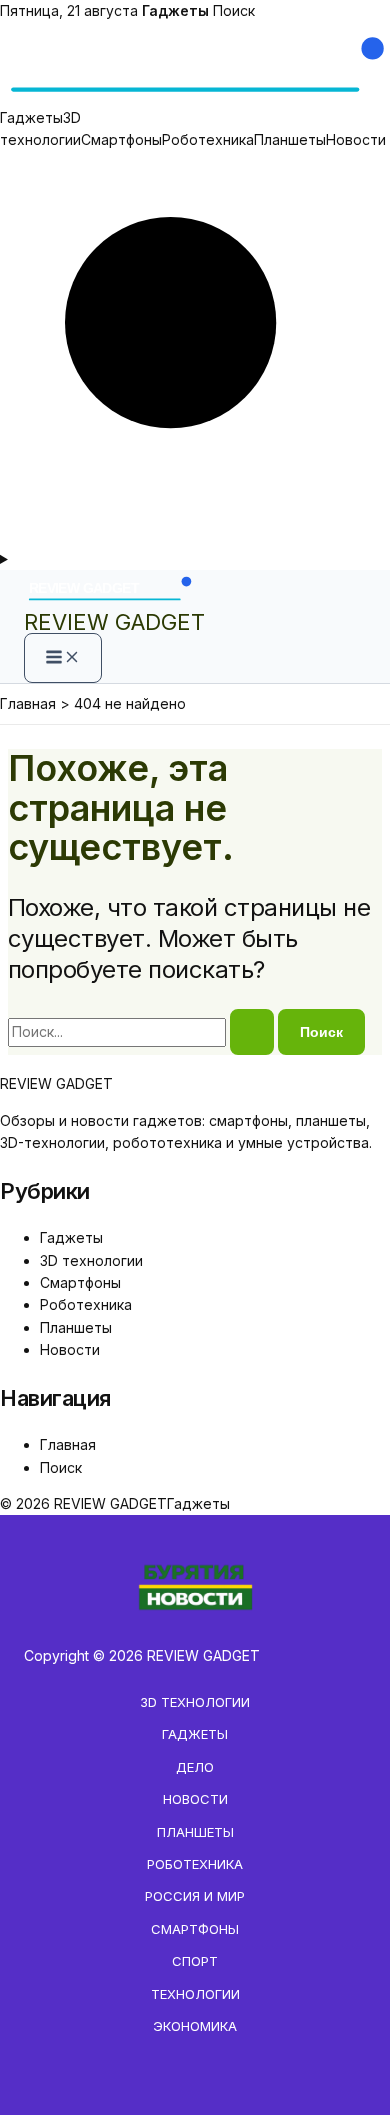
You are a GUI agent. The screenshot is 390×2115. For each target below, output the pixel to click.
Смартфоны (121, 139)
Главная (68, 1444)
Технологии (195, 1994)
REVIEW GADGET (114, 622)
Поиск (234, 10)
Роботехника (208, 139)
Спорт (195, 1961)
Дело (195, 1767)
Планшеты (290, 139)
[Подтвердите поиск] (252, 1032)
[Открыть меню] (195, 559)
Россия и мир (195, 1896)
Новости (356, 139)
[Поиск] (195, 536)
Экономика (195, 2026)
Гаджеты (31, 117)
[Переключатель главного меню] (63, 658)
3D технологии (91, 1260)
